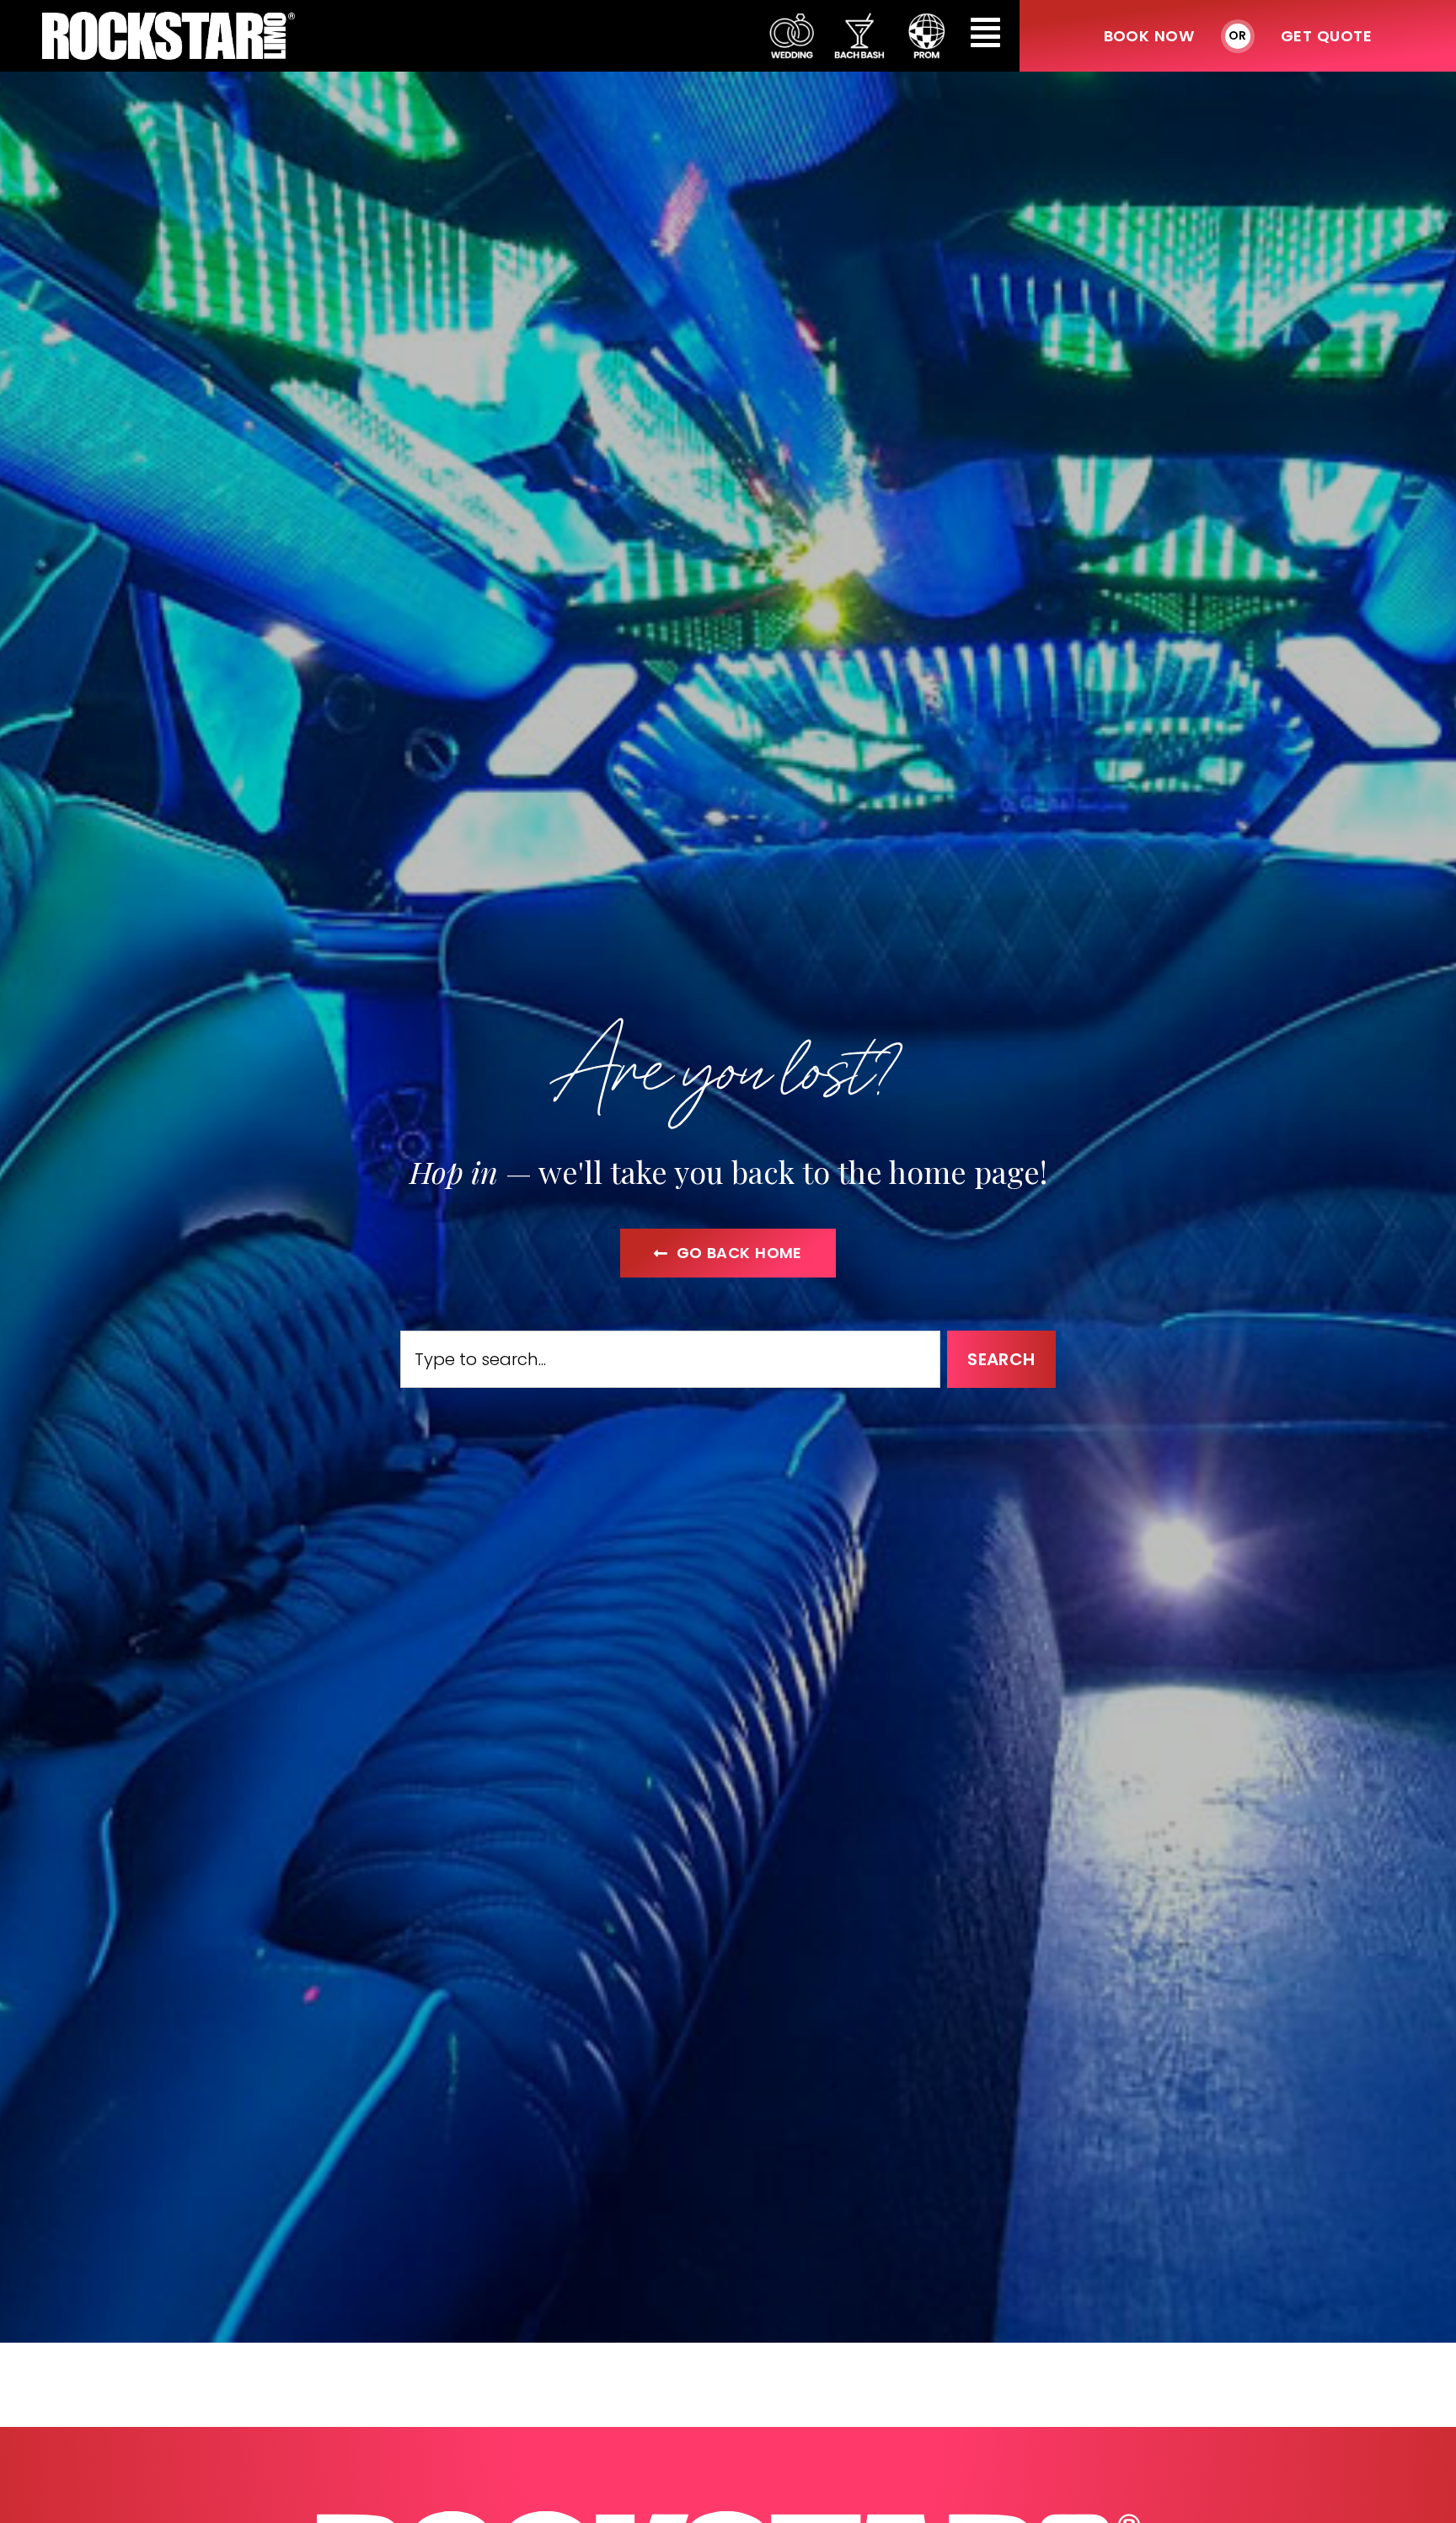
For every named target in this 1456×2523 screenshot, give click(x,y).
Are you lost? (728, 1065)
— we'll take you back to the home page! (728, 1171)
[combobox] (670, 1359)
